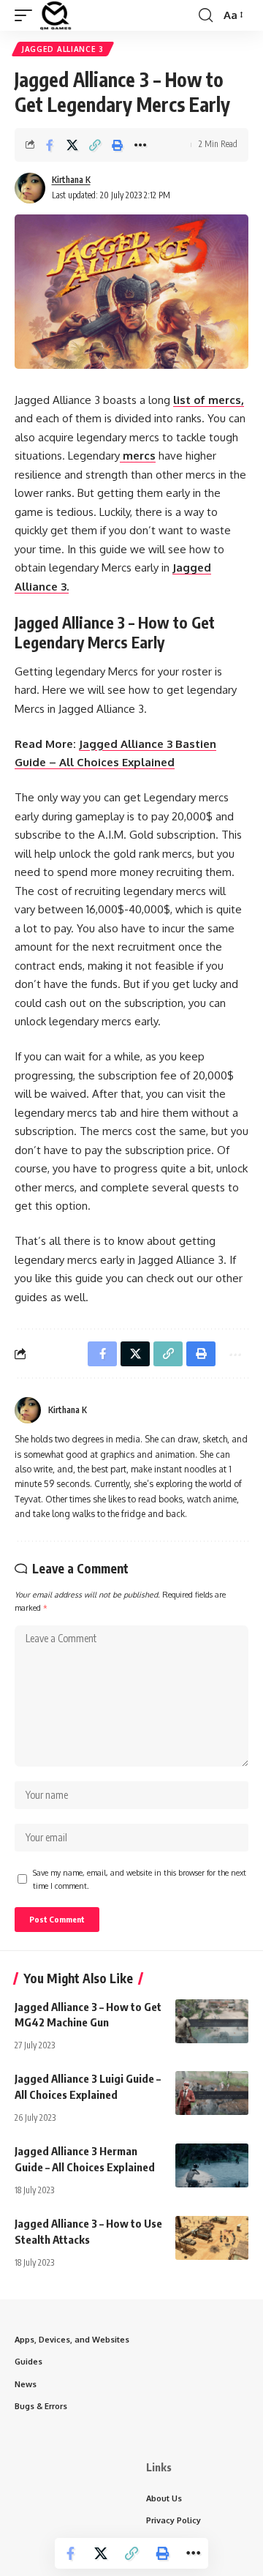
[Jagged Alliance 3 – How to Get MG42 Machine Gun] (212, 2021)
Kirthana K (71, 180)
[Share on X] (72, 145)
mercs (138, 456)
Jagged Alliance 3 (63, 49)
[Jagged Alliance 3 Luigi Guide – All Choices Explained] (212, 2093)
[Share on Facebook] (50, 145)
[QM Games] (56, 15)
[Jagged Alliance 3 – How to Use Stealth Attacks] (212, 2238)
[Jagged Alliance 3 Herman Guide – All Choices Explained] (212, 2165)
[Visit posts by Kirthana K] (30, 188)
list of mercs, (209, 400)
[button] (27, 15)
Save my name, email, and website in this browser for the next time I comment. (140, 1879)
